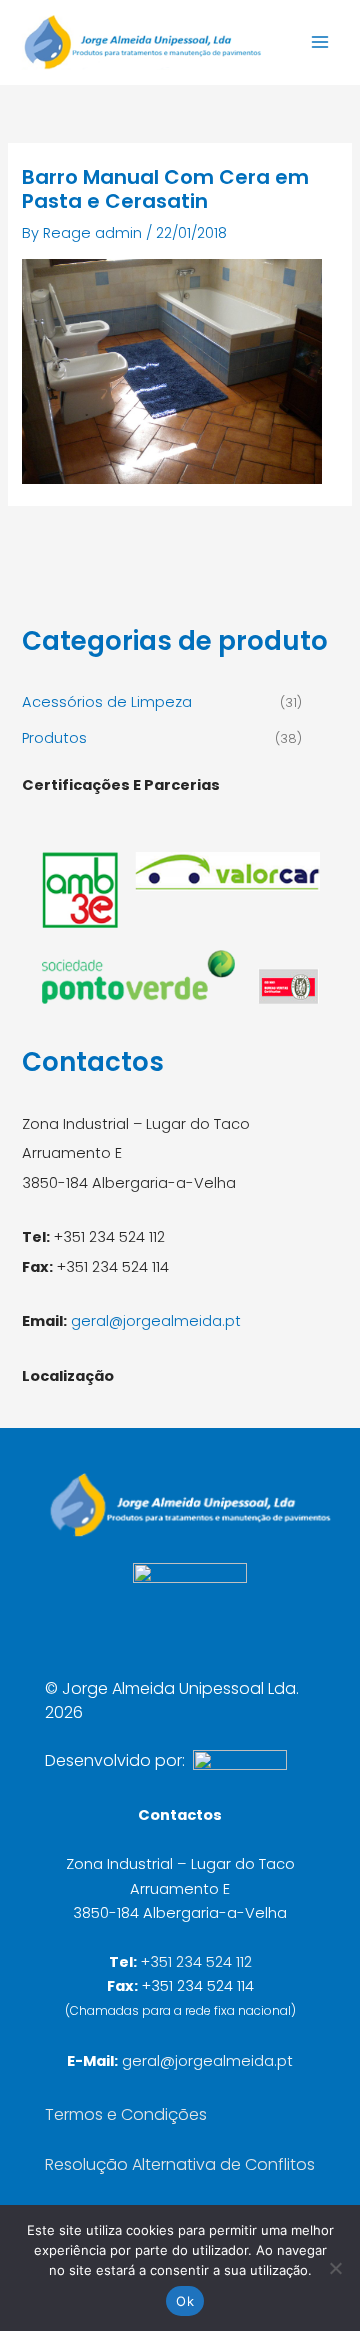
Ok (185, 2301)
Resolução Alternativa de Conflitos (180, 2164)
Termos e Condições (126, 2114)
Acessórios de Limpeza (107, 702)
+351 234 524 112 (196, 1962)
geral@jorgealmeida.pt (156, 1321)
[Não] (335, 2268)
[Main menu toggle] (320, 42)
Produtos (54, 738)
